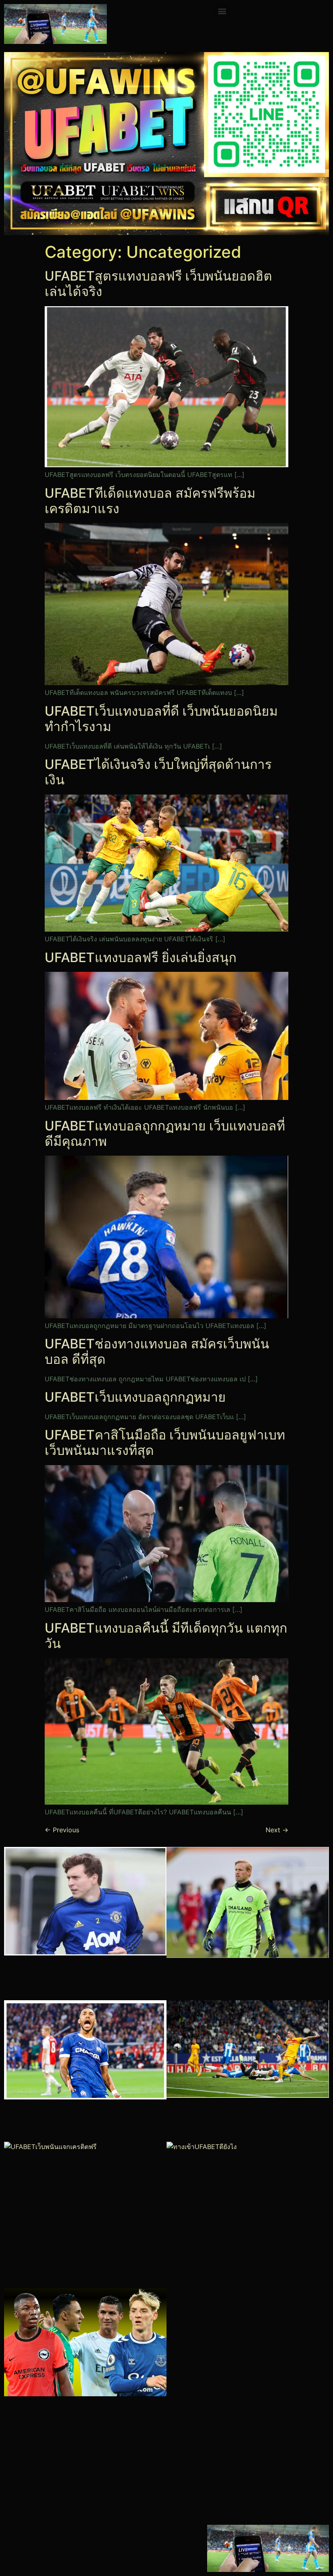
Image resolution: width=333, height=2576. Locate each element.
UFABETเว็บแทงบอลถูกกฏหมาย (135, 1397)
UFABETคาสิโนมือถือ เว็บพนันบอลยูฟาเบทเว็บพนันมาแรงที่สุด (165, 1443)
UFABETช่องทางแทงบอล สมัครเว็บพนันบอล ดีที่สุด (157, 1351)
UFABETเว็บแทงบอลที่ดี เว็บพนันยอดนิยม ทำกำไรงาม (161, 719)
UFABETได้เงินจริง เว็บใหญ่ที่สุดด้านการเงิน (158, 772)
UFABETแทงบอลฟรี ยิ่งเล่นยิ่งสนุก (141, 957)
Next (277, 1830)
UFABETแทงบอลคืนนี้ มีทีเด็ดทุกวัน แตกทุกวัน (166, 1636)
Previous (62, 1830)
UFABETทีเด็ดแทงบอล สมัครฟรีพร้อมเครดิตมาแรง (150, 501)
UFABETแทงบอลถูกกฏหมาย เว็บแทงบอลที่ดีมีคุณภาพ (165, 1133)
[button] (222, 11)
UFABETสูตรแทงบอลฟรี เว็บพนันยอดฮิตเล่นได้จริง (158, 284)
